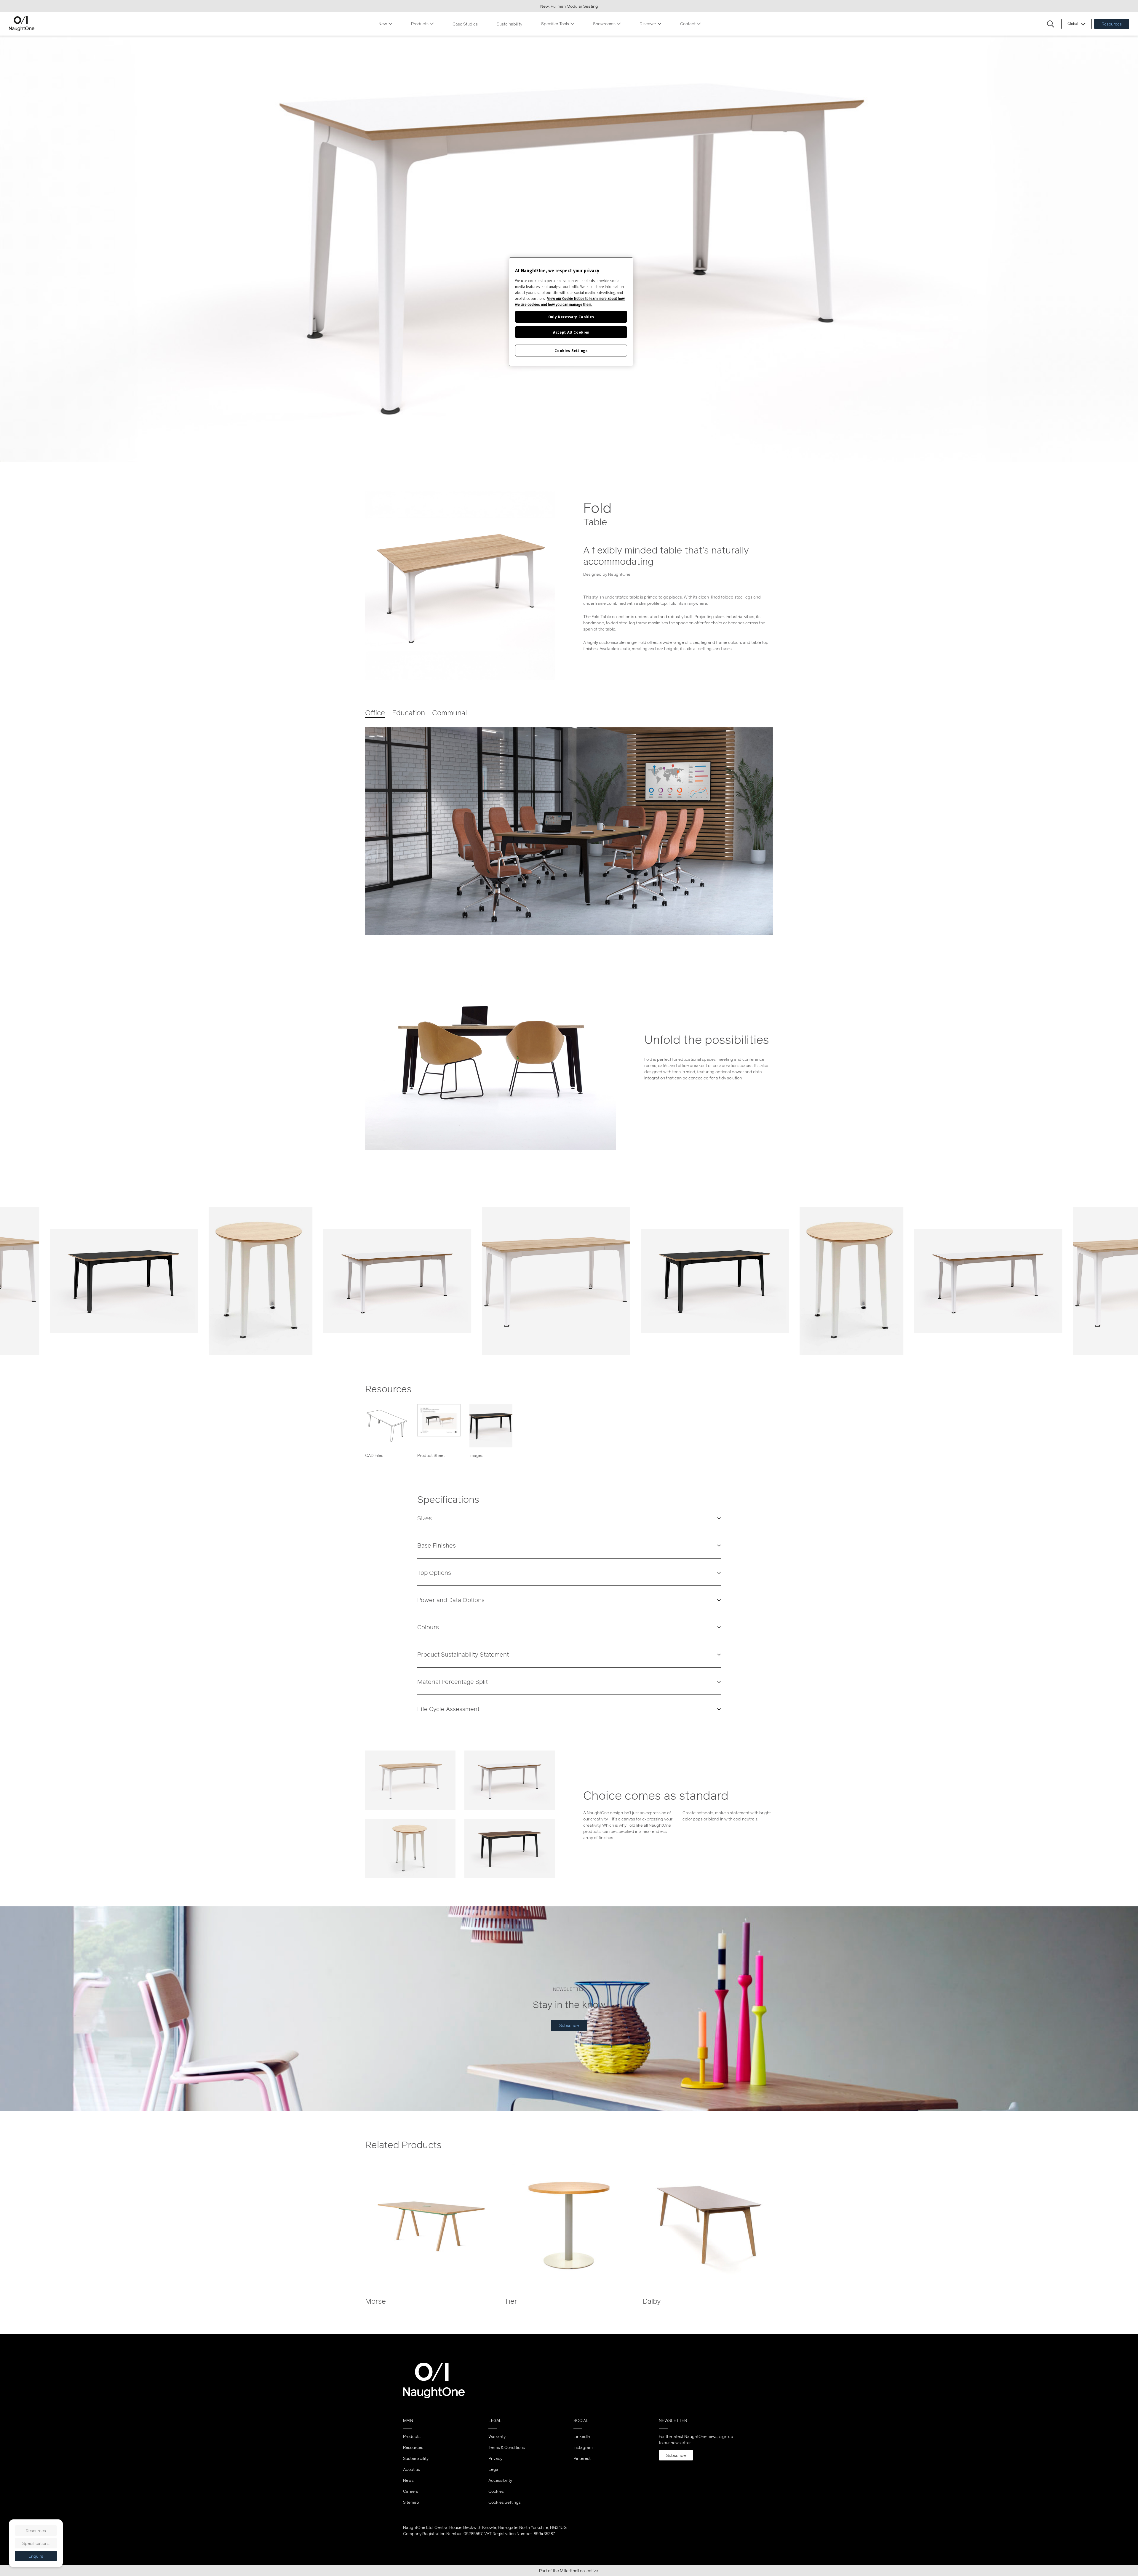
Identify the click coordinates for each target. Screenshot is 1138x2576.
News (408, 2480)
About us (411, 2469)
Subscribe (569, 2025)
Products (420, 24)
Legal (494, 2469)
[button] (1051, 24)
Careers (411, 2491)
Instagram (583, 2447)
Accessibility (500, 2480)
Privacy (495, 2458)
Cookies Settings (505, 2502)
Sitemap (411, 2502)
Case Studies (465, 24)
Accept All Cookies (571, 332)
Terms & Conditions (507, 2447)
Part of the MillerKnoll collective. (569, 2571)
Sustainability (509, 24)
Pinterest (582, 2458)
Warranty (497, 2436)
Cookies (496, 2491)
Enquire (36, 2556)
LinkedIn (582, 2436)
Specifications (36, 2543)
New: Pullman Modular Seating (569, 6)
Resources (1112, 24)
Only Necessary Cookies (571, 317)
